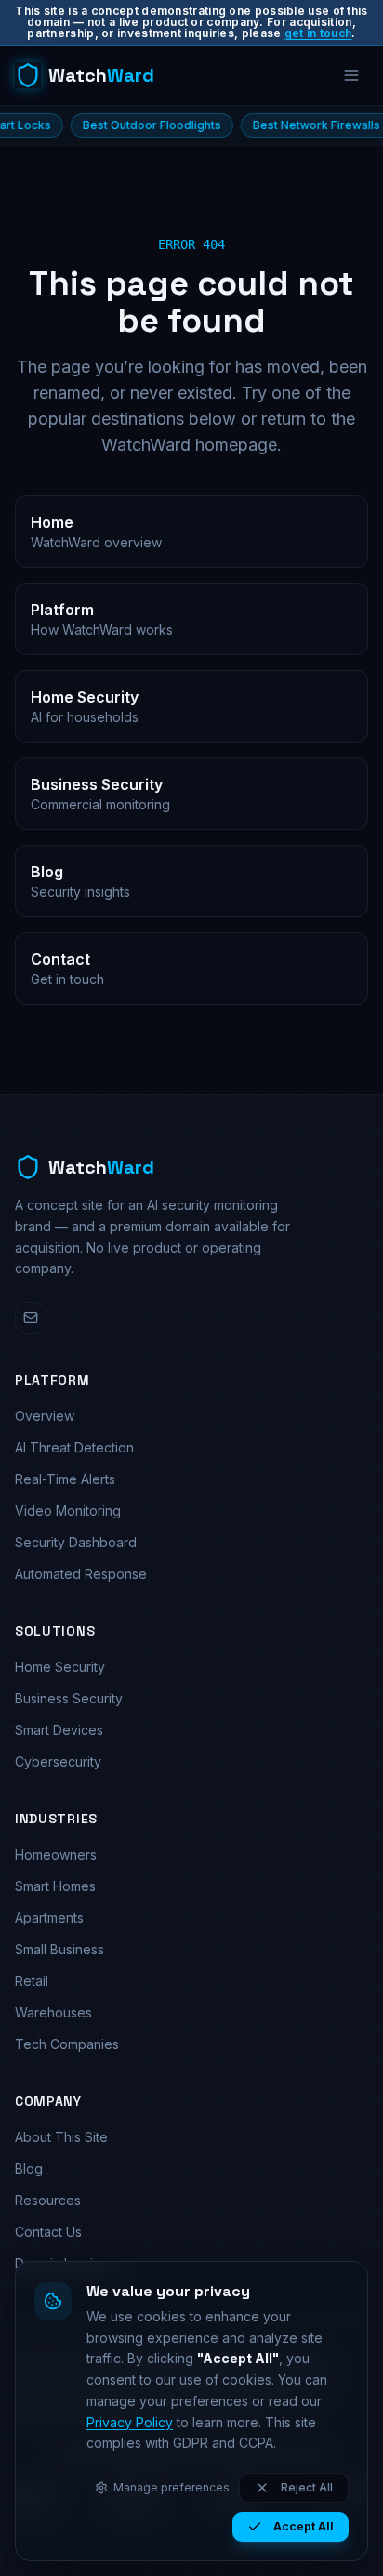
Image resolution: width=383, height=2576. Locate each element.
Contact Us (48, 2232)
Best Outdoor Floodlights (119, 125)
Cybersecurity (58, 1761)
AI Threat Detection (74, 1447)
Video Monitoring (68, 1511)
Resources (48, 2200)
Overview (45, 1416)
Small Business (59, 1949)
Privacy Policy (130, 2422)
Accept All (304, 2526)
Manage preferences (172, 2487)
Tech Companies (67, 2044)
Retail (32, 1981)
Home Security (60, 1667)
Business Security (69, 1698)
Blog (29, 2169)
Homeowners (56, 1854)
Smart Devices (59, 1730)
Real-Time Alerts (65, 1479)
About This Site (61, 2137)
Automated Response (81, 1574)
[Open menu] (351, 75)
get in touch (318, 33)
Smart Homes (55, 1886)
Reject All (307, 2487)
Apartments (49, 1918)
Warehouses (53, 2012)
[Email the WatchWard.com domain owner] (31, 1318)
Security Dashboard (76, 1542)
